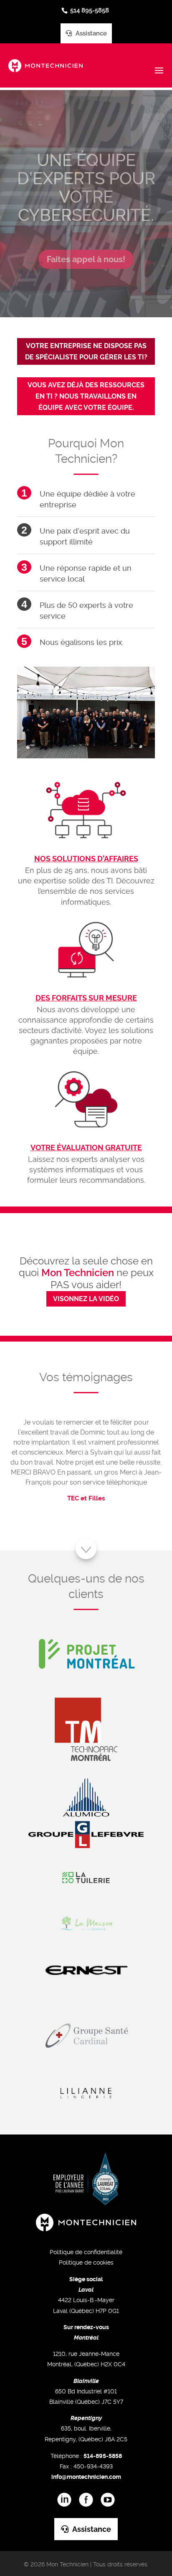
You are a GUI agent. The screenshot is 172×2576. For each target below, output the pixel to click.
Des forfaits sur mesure (86, 998)
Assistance (90, 33)
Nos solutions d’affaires (86, 859)
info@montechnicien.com (86, 2477)
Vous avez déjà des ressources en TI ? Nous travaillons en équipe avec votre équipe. (86, 396)
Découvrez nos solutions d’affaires (86, 279)
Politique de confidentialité (86, 2252)
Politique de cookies (86, 2262)
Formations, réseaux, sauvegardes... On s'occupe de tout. (86, 192)
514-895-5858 (103, 2456)
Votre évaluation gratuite (86, 1148)
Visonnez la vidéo (86, 1299)
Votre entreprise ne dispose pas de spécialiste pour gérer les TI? (86, 351)
